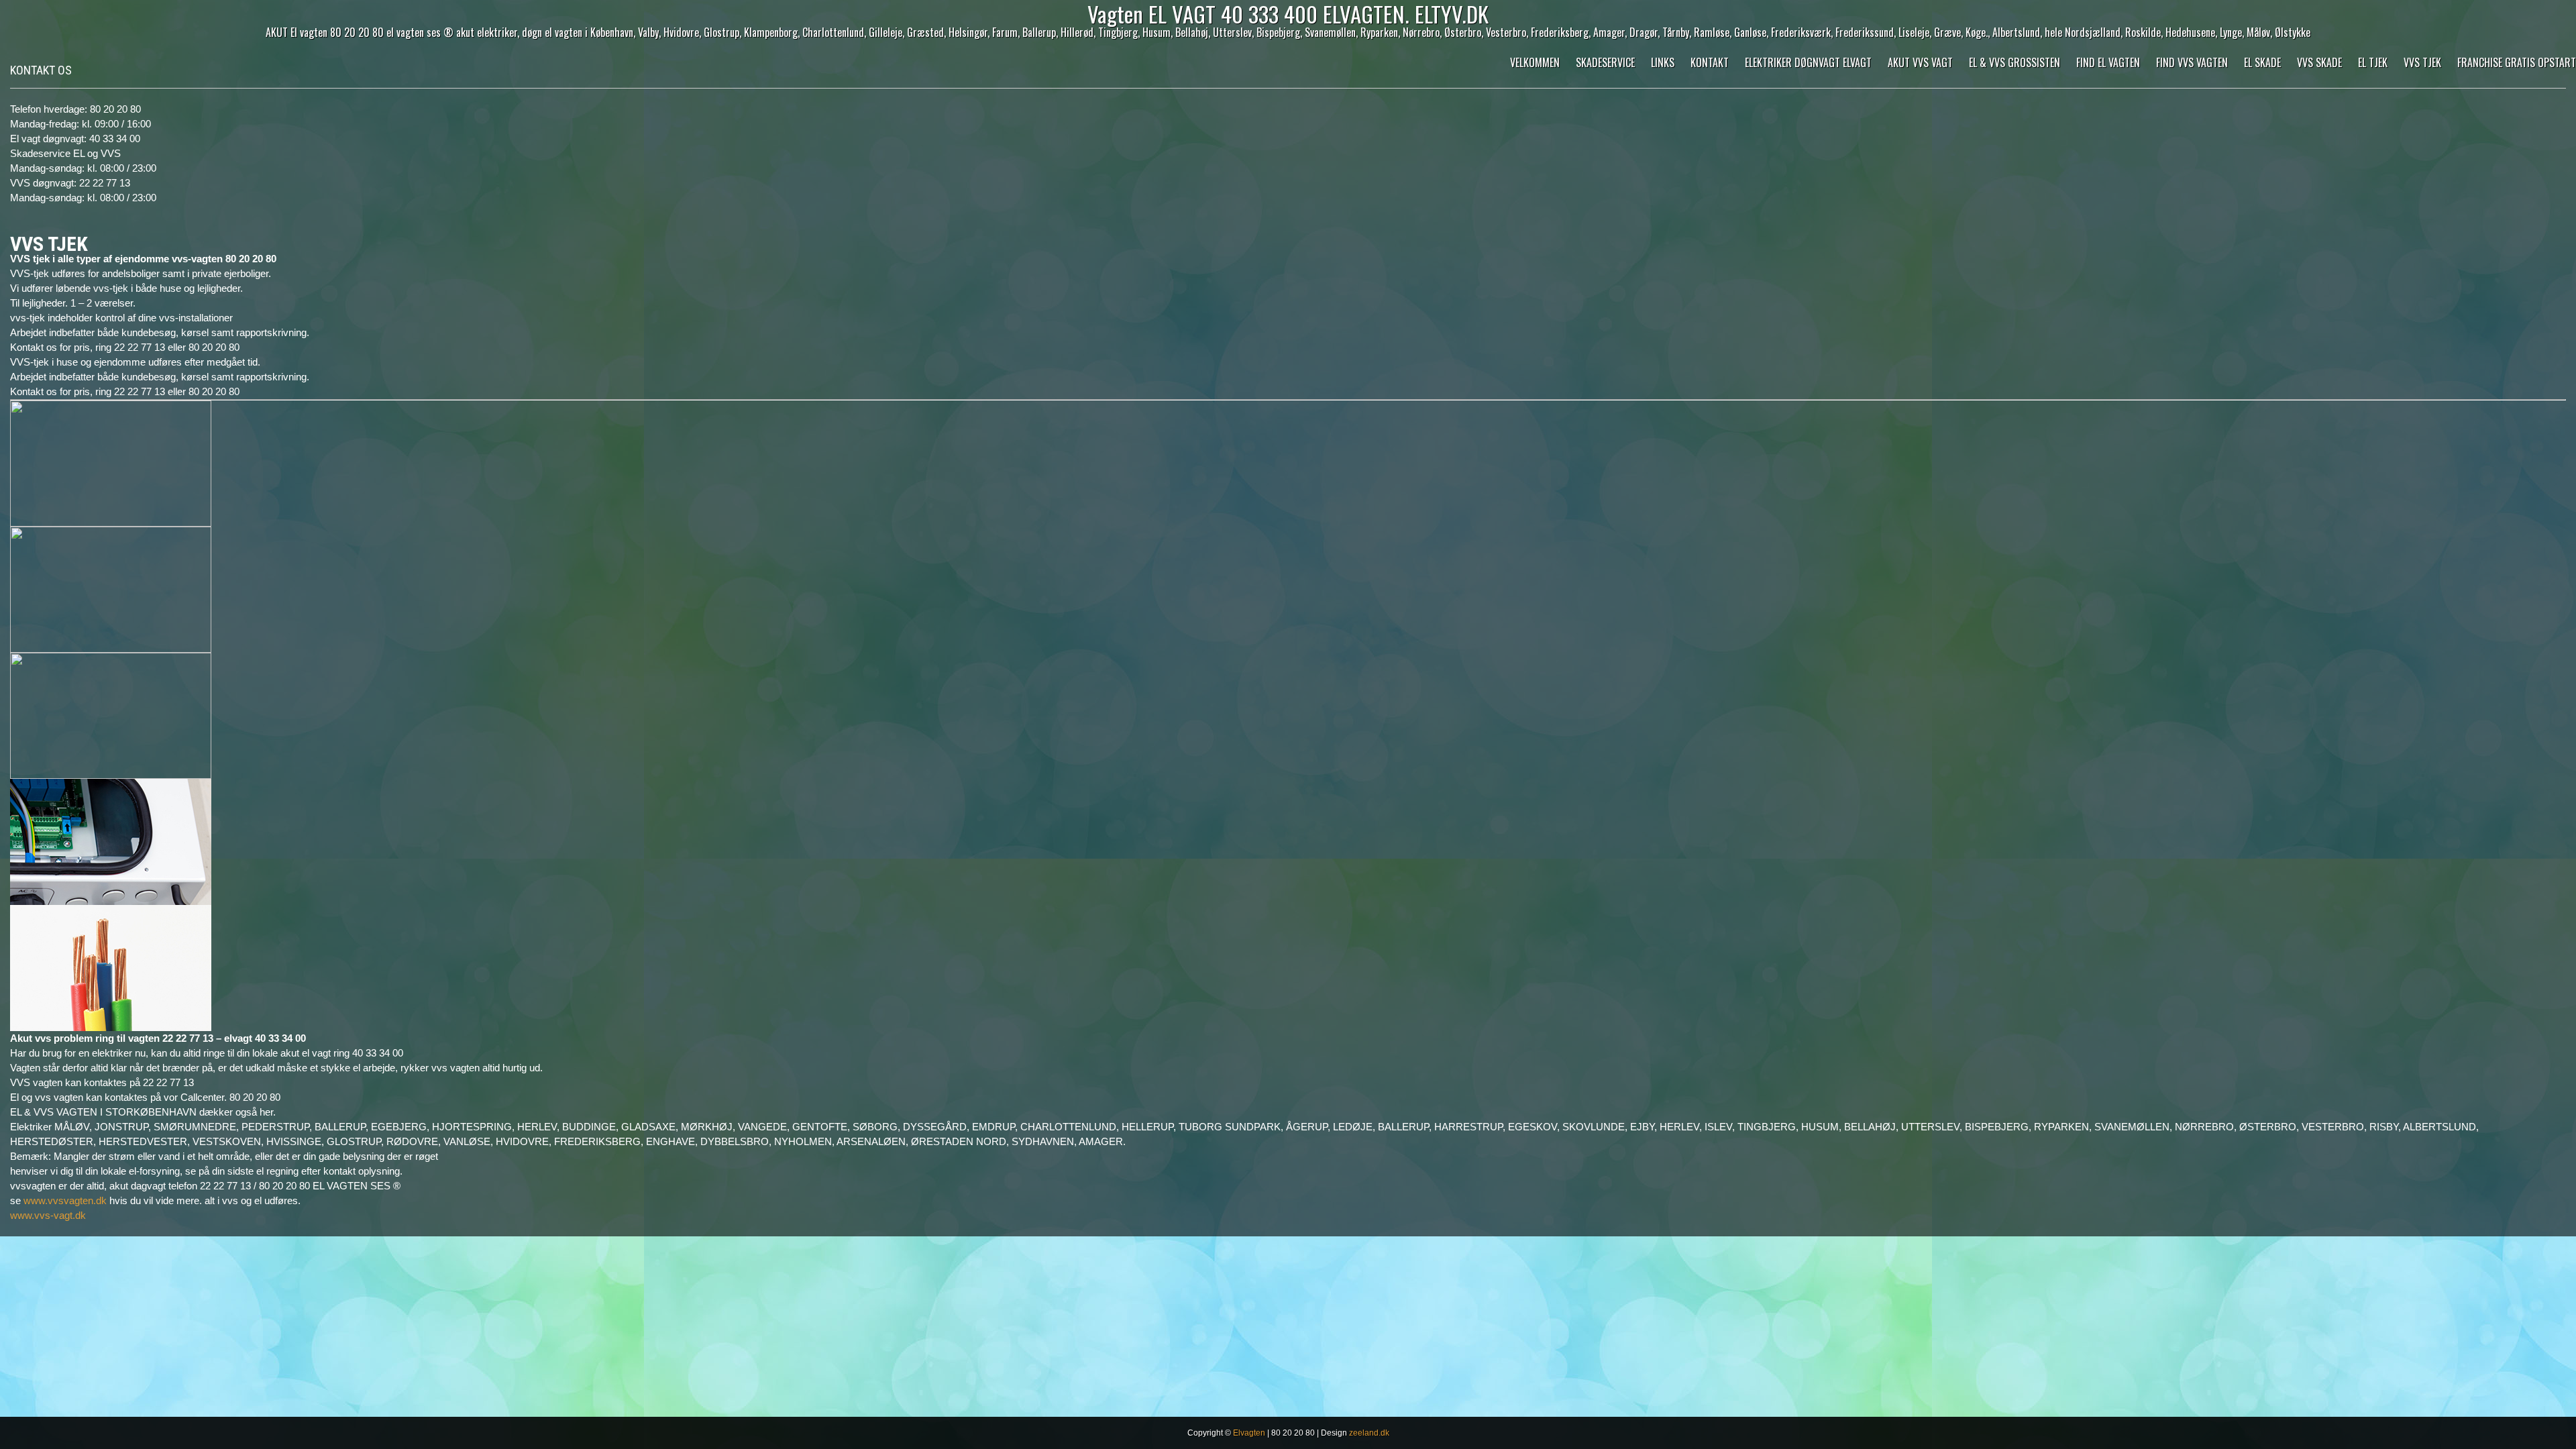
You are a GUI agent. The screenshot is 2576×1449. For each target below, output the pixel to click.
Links (1663, 62)
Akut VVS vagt (1920, 62)
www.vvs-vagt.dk (48, 1215)
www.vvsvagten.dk (65, 1200)
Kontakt (1710, 62)
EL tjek (2373, 62)
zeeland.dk (1369, 1433)
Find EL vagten (2108, 62)
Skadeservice (1605, 62)
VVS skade (2319, 62)
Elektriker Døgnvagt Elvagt (1808, 62)
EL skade (2262, 62)
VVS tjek (2422, 62)
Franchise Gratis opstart (2517, 62)
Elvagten (1249, 1433)
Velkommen (1535, 62)
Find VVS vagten (2192, 62)
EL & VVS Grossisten (2015, 62)
